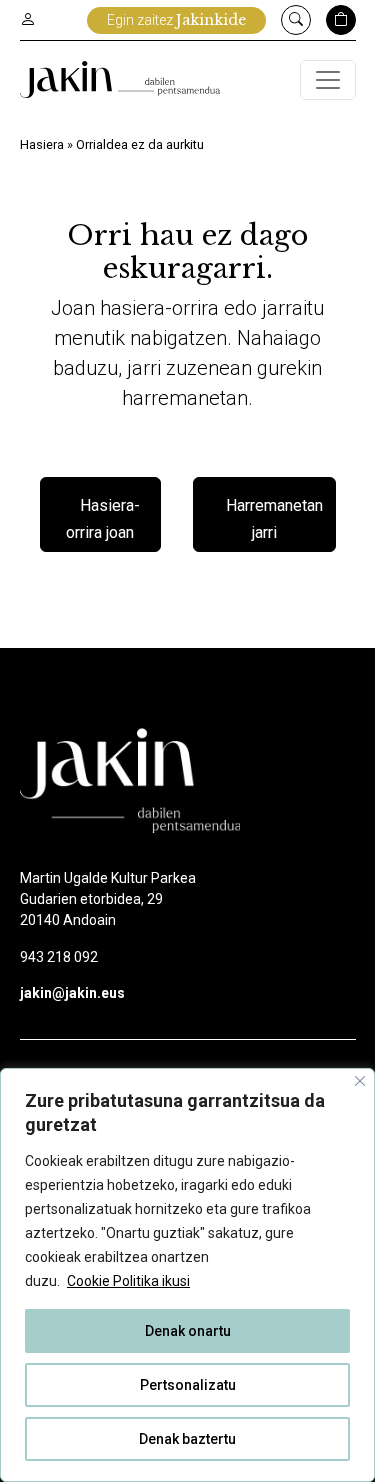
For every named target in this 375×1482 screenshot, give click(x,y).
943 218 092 (59, 957)
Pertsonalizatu (188, 1385)
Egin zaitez (176, 20)
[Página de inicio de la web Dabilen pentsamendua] (120, 79)
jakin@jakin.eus (72, 993)
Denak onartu (188, 1331)
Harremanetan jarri (274, 519)
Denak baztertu (187, 1439)
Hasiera (42, 144)
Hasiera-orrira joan (103, 519)
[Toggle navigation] (328, 80)
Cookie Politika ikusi (128, 1281)
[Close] (360, 1081)
